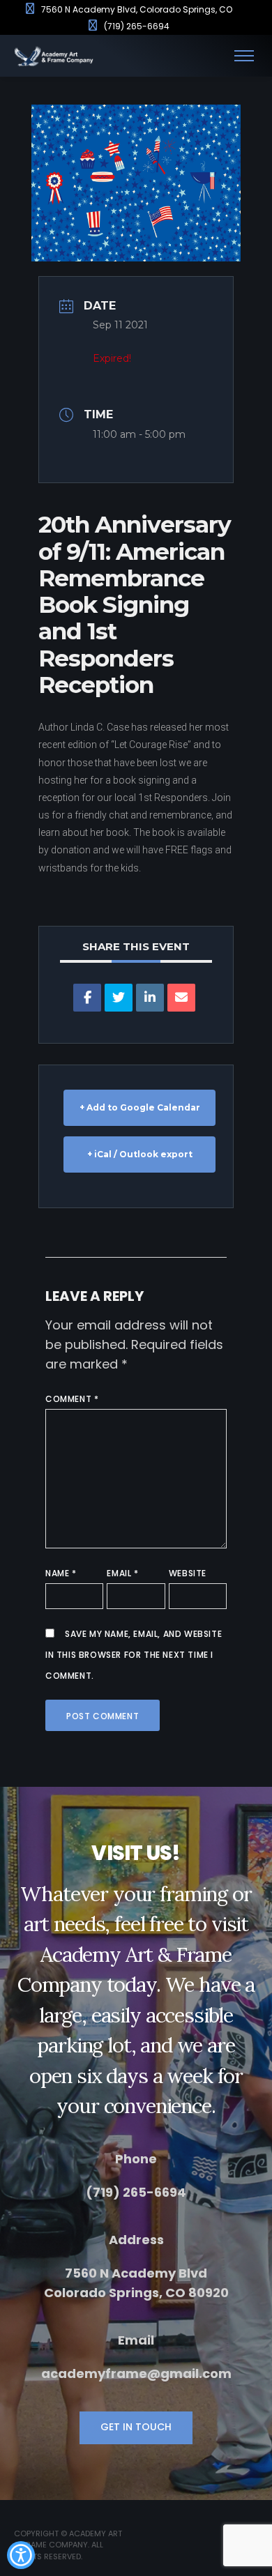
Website (188, 1573)
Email (122, 1573)
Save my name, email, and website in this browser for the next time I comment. (134, 1655)
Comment (72, 1399)
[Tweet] (119, 998)
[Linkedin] (150, 998)
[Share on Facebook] (87, 998)
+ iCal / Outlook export (140, 1154)
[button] (21, 2555)
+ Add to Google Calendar (140, 1107)
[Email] (181, 998)
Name (61, 1573)
